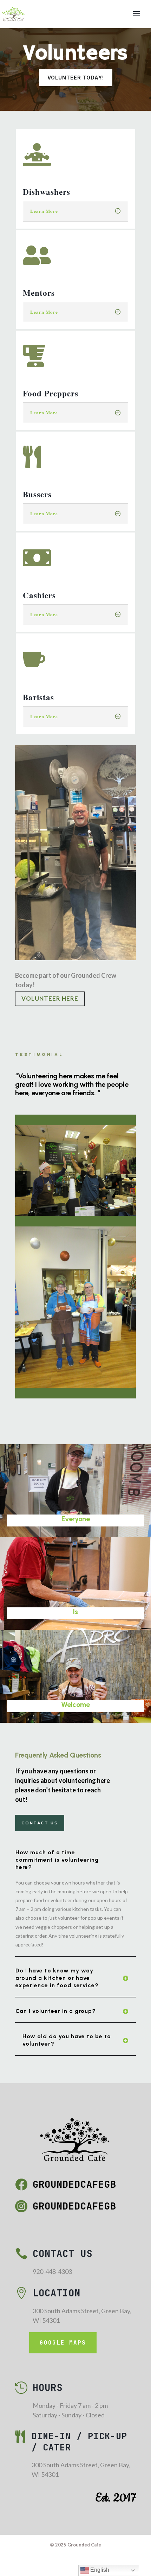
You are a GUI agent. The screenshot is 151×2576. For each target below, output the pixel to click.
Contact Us (40, 1823)
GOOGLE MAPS (63, 2343)
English (99, 2570)
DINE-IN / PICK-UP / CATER (79, 2442)
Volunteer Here (50, 998)
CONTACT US (63, 2253)
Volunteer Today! (76, 78)
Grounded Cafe (84, 2545)
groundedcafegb (74, 2184)
